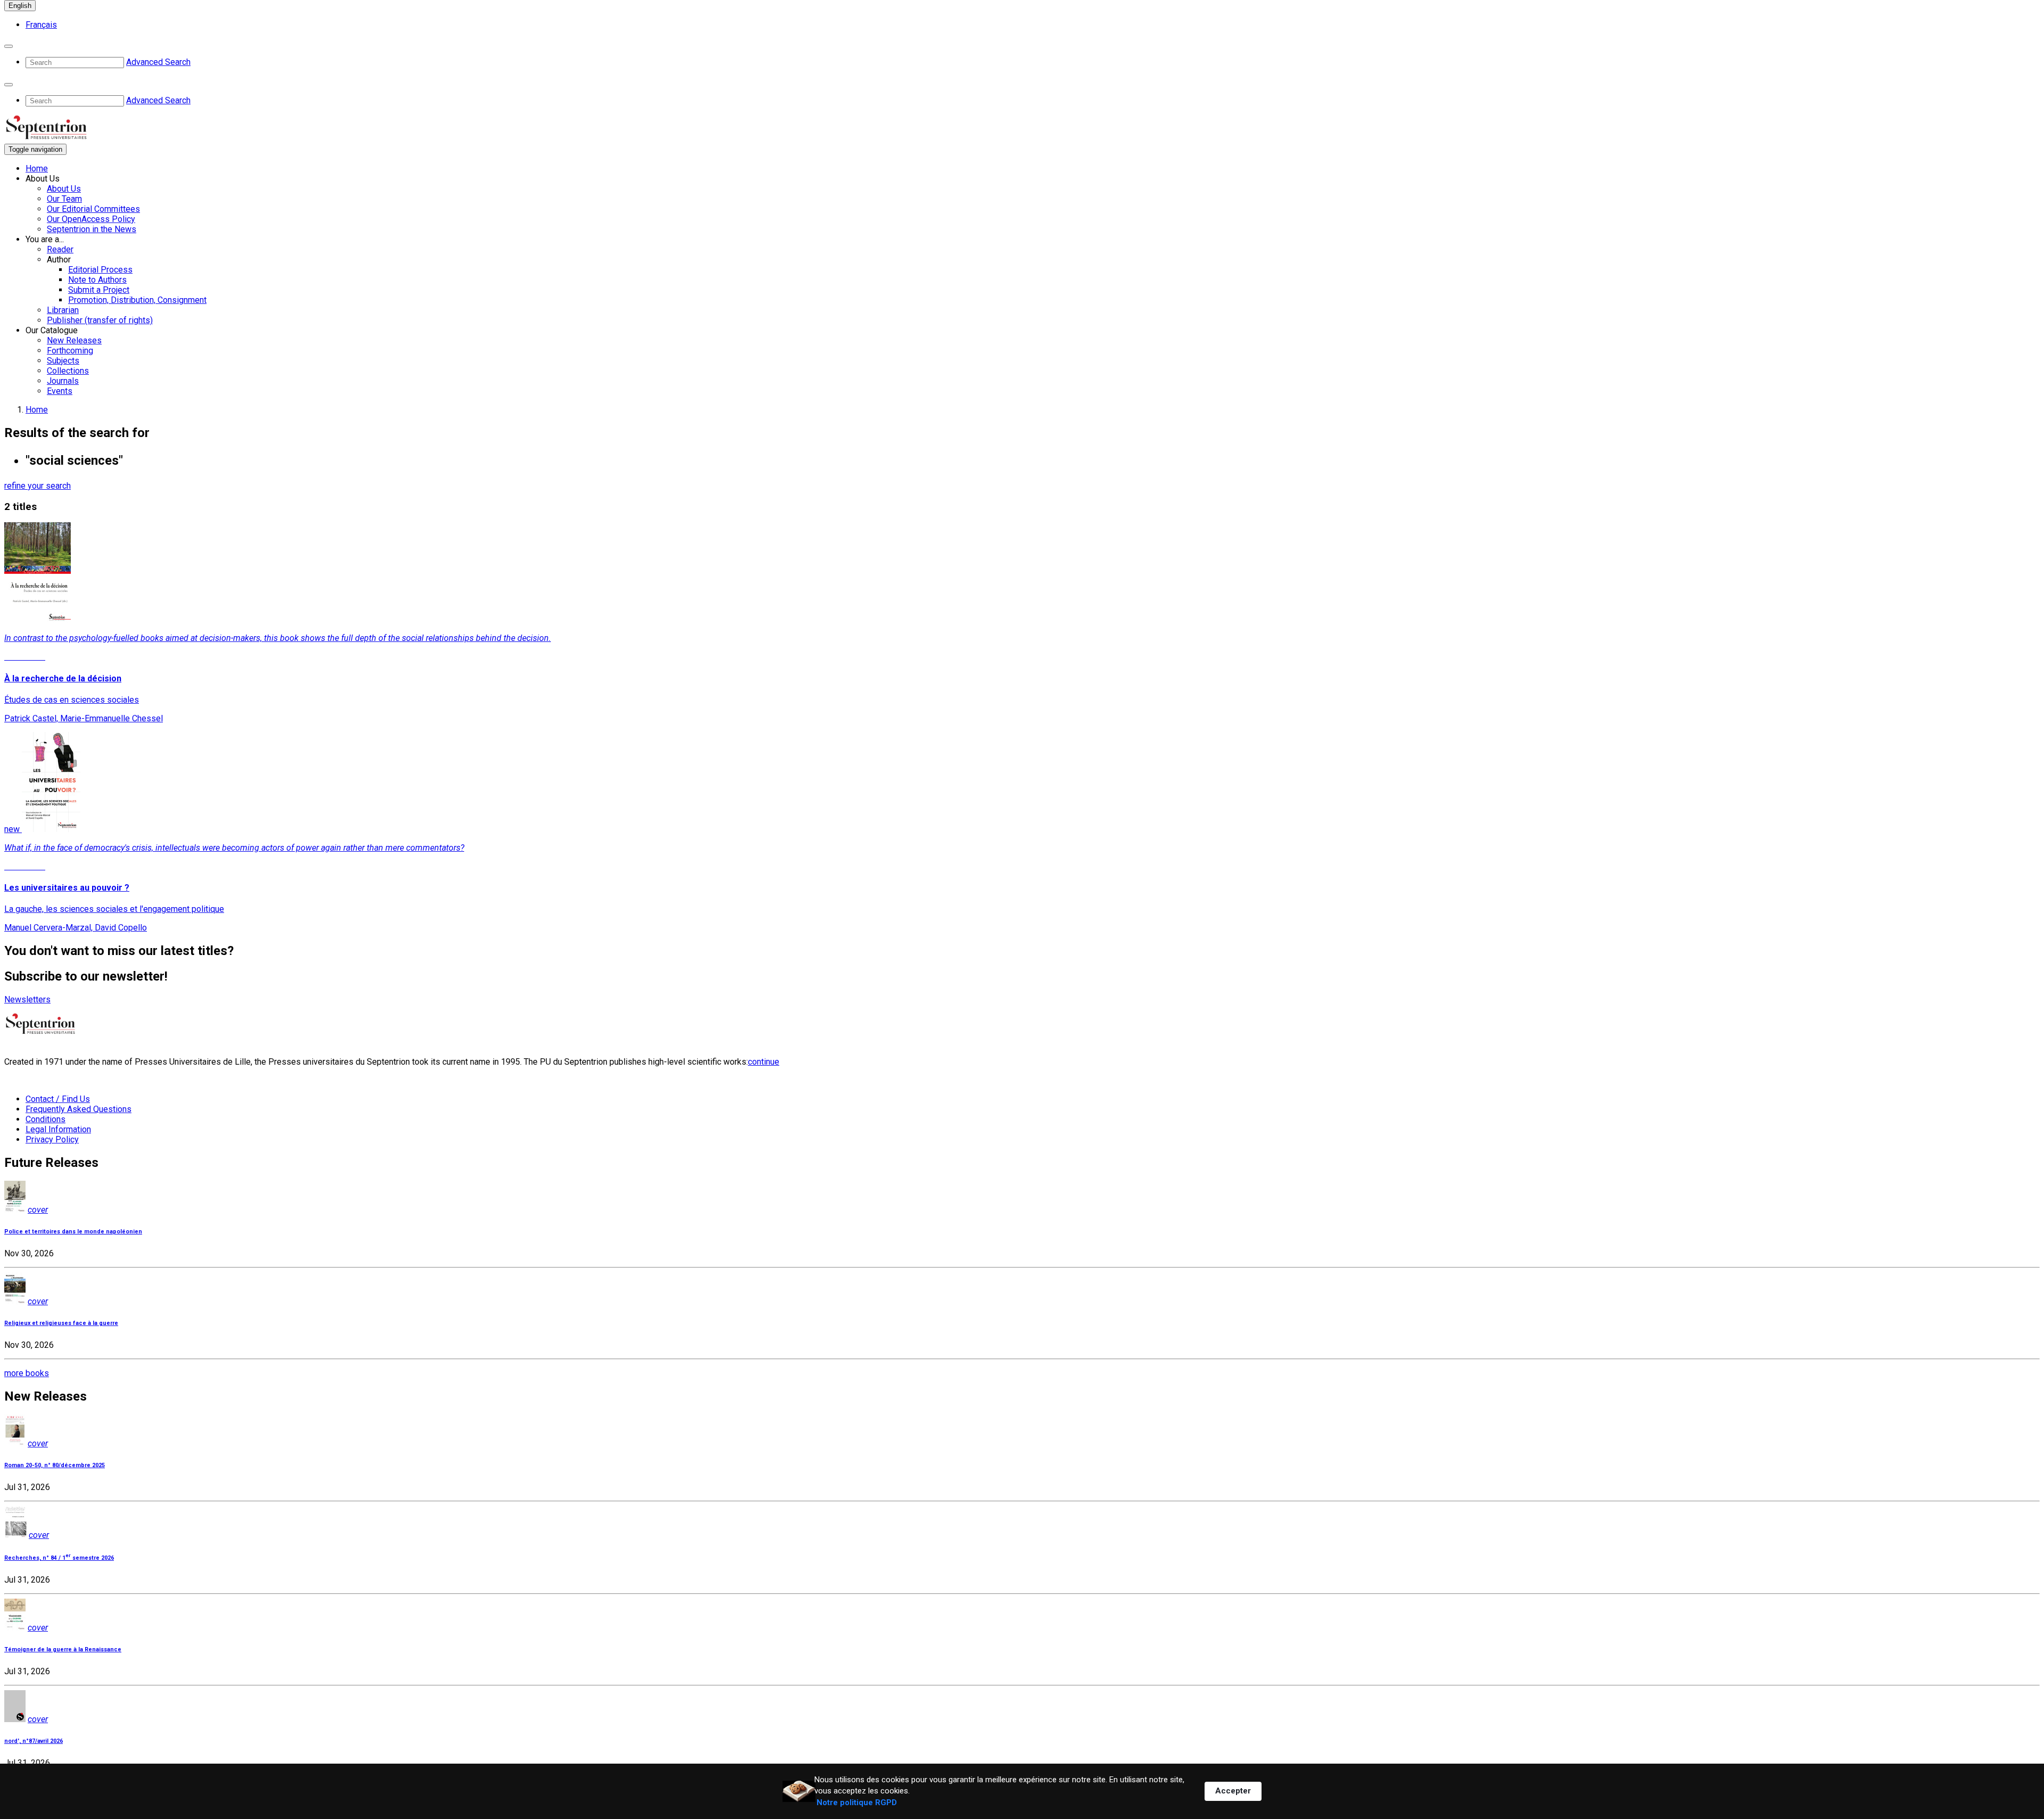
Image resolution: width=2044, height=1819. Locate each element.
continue (764, 1062)
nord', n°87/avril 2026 (34, 1741)
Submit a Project (99, 290)
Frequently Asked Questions (79, 1109)
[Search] (9, 46)
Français (41, 25)
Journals (63, 381)
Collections (68, 371)
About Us (64, 189)
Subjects (63, 361)
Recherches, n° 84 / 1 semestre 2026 (59, 1558)
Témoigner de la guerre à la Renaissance (63, 1649)
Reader (60, 249)
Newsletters (27, 999)
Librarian (63, 310)
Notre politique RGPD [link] (857, 1802)
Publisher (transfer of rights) (100, 320)
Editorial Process (100, 270)
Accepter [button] (1233, 1791)
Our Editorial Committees (93, 209)
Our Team (64, 199)
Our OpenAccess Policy (91, 219)
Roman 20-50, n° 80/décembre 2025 (55, 1465)
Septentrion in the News (92, 229)
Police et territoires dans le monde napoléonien (73, 1232)
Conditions (46, 1119)
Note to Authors (97, 280)
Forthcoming (70, 351)
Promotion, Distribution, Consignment (137, 300)
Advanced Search (158, 62)
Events (60, 391)
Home (37, 168)
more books (27, 1373)
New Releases (74, 340)
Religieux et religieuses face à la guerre (61, 1323)
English (20, 6)
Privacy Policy (52, 1139)
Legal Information (58, 1129)
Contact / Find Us (58, 1099)
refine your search (38, 486)
